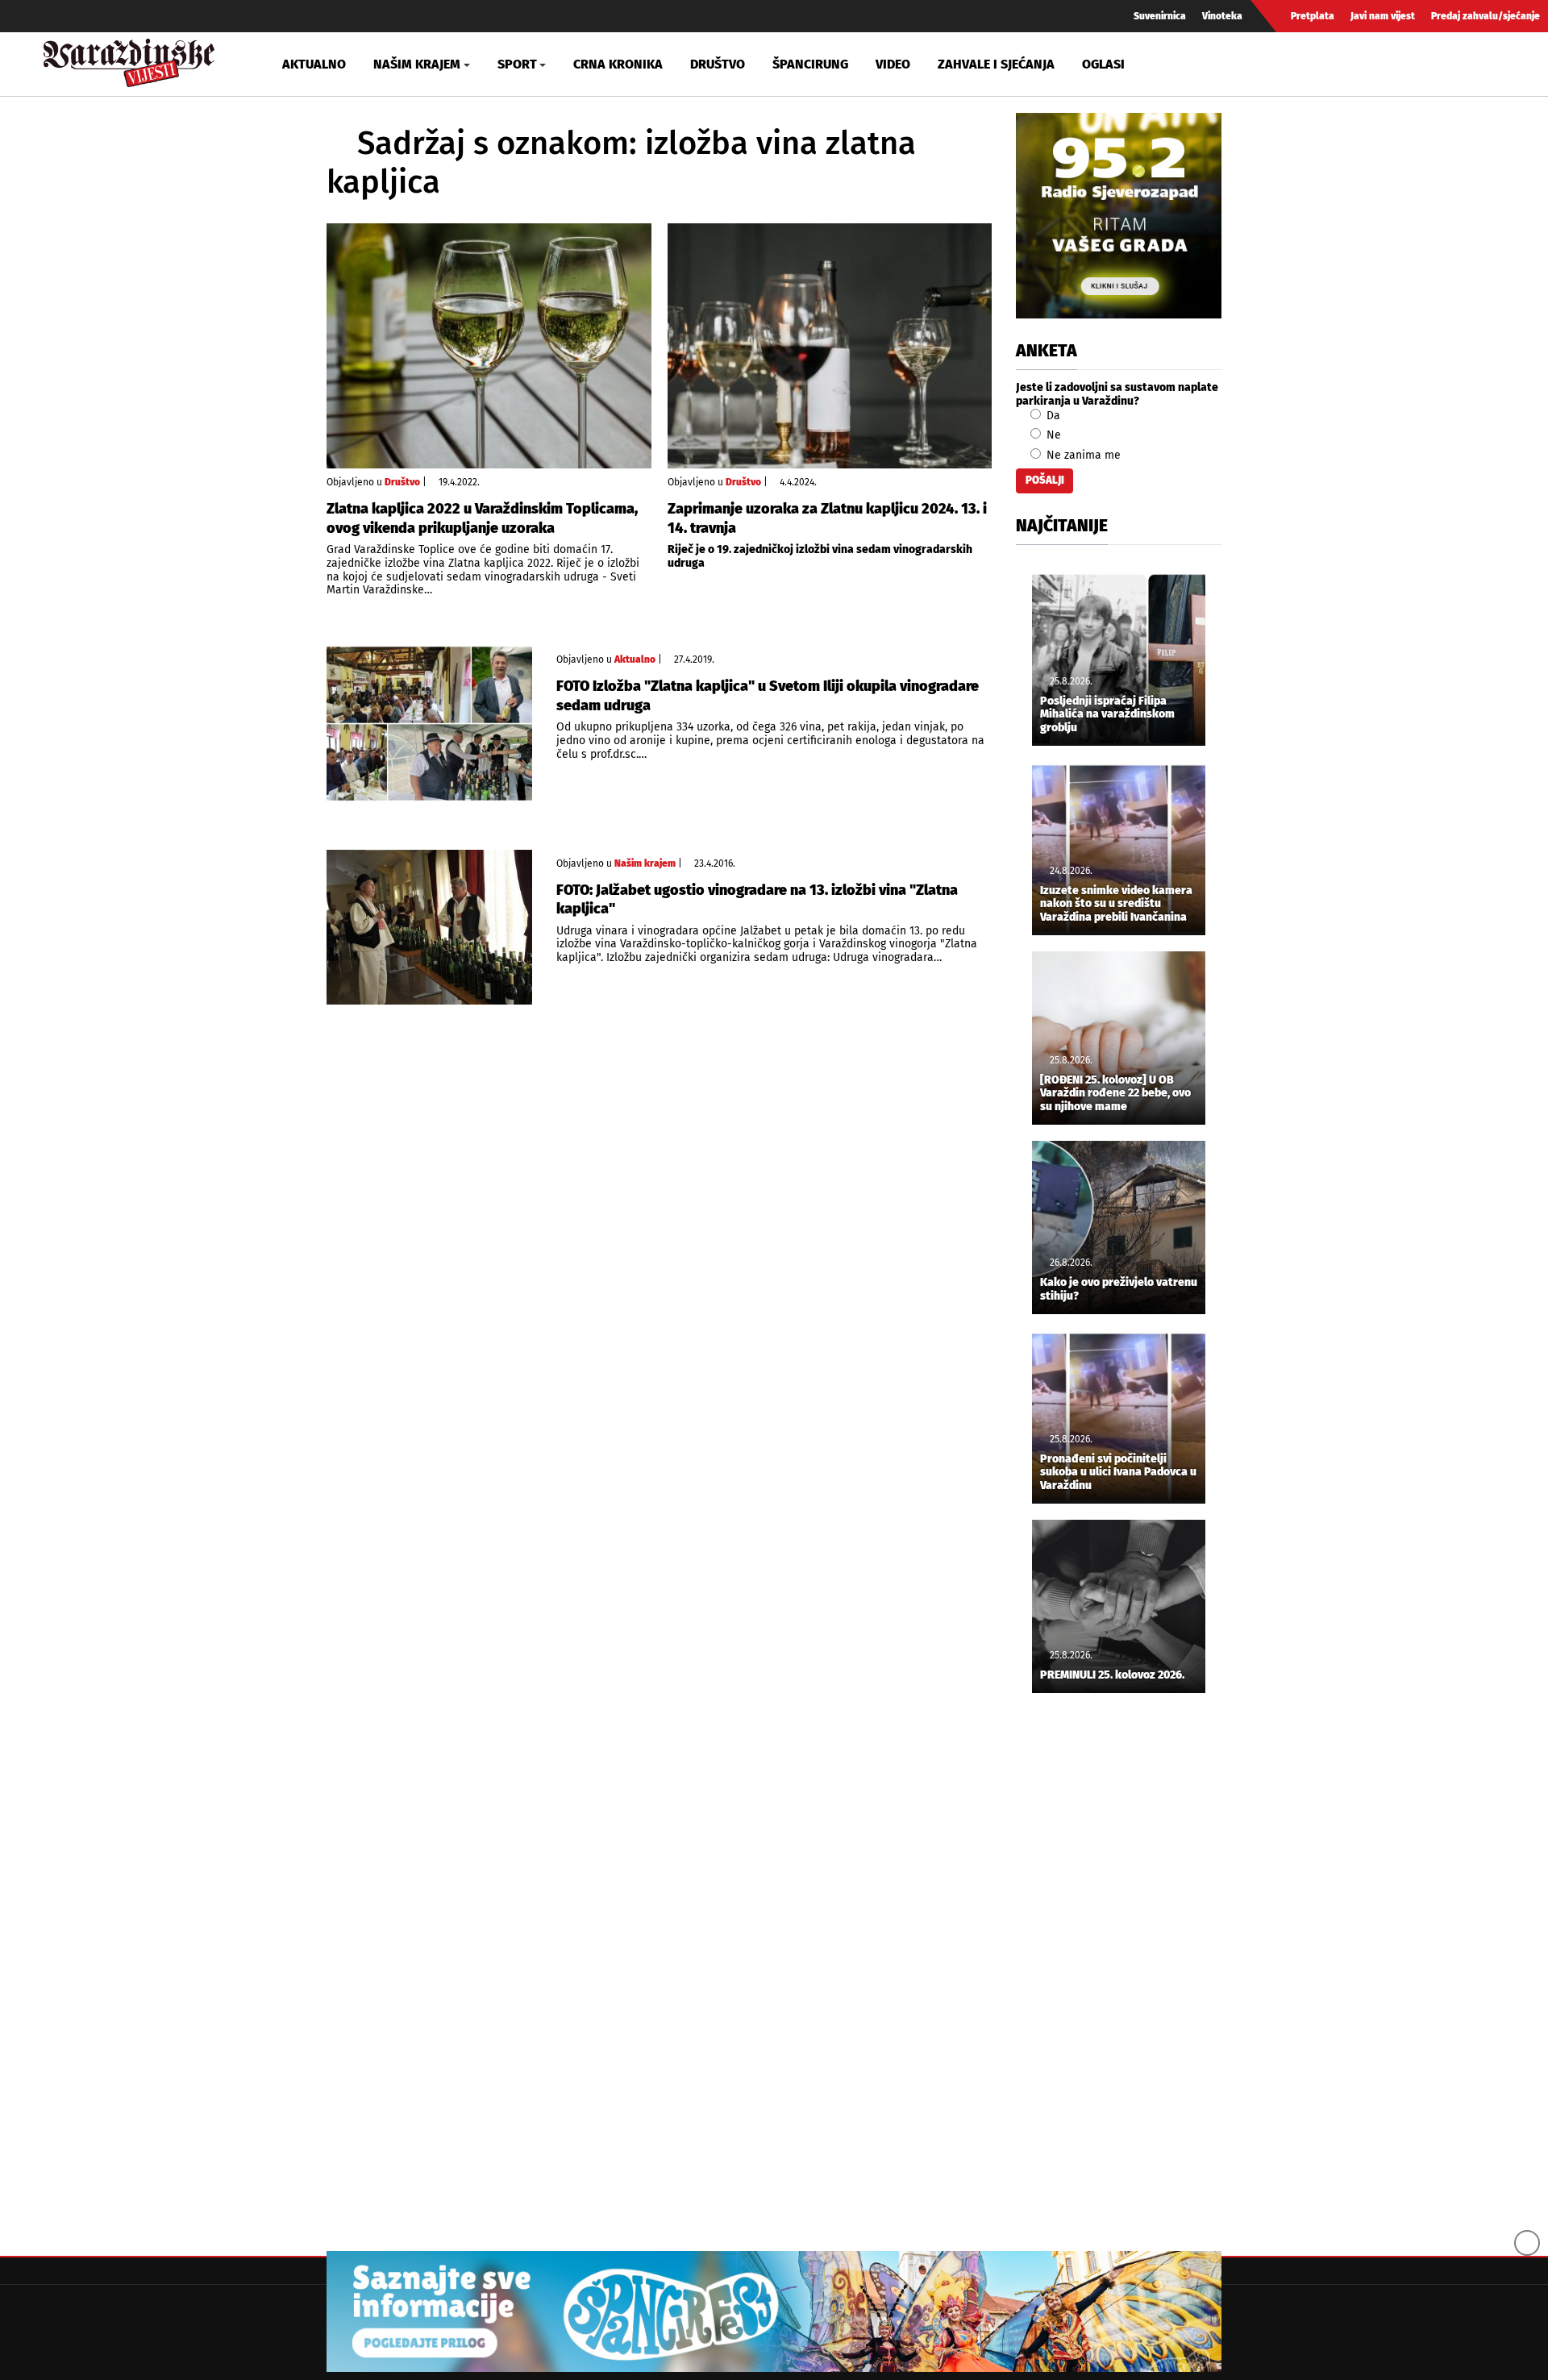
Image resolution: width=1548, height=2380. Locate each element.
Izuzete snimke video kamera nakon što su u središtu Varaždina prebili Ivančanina (1116, 905)
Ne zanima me (1082, 455)
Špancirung (810, 64)
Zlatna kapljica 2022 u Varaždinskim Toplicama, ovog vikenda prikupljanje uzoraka (482, 518)
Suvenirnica (1160, 16)
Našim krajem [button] (417, 64)
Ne (1052, 435)
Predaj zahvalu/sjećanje (1486, 16)
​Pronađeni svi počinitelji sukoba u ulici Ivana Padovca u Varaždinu (1118, 1473)
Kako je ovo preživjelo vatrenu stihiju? (1119, 1290)
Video (893, 64)
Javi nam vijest (1383, 16)
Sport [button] (517, 64)
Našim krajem (645, 863)
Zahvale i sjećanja (996, 64)
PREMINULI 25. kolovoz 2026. (1112, 1675)
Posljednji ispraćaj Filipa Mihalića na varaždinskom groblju (1107, 715)
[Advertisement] (1119, 1974)
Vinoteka (1222, 16)
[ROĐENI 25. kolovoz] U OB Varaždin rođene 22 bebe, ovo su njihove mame (1115, 1094)
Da (1052, 416)
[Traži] (1301, 64)
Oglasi (1103, 64)
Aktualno (314, 64)
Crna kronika (618, 64)
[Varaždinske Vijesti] (129, 59)
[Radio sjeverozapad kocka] (1119, 216)
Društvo (718, 64)
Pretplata (1313, 16)
